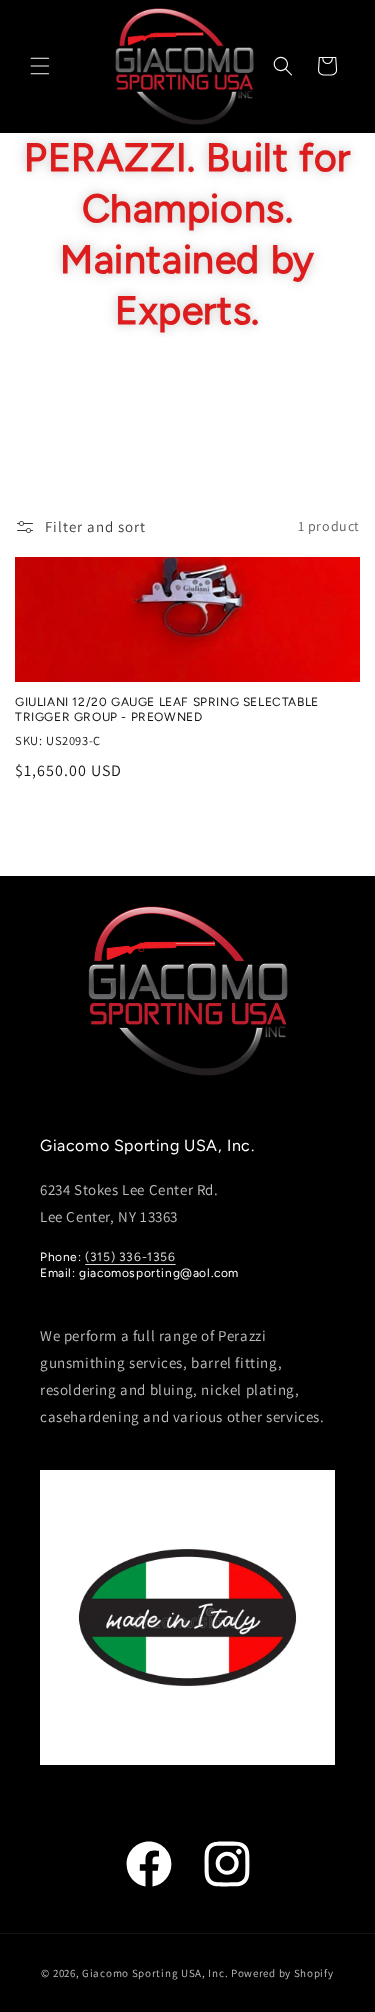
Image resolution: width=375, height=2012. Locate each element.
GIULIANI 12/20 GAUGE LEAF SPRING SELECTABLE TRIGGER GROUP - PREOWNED (167, 710)
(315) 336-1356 (130, 1257)
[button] (40, 66)
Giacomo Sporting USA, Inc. (155, 1973)
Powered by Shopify (282, 1973)
